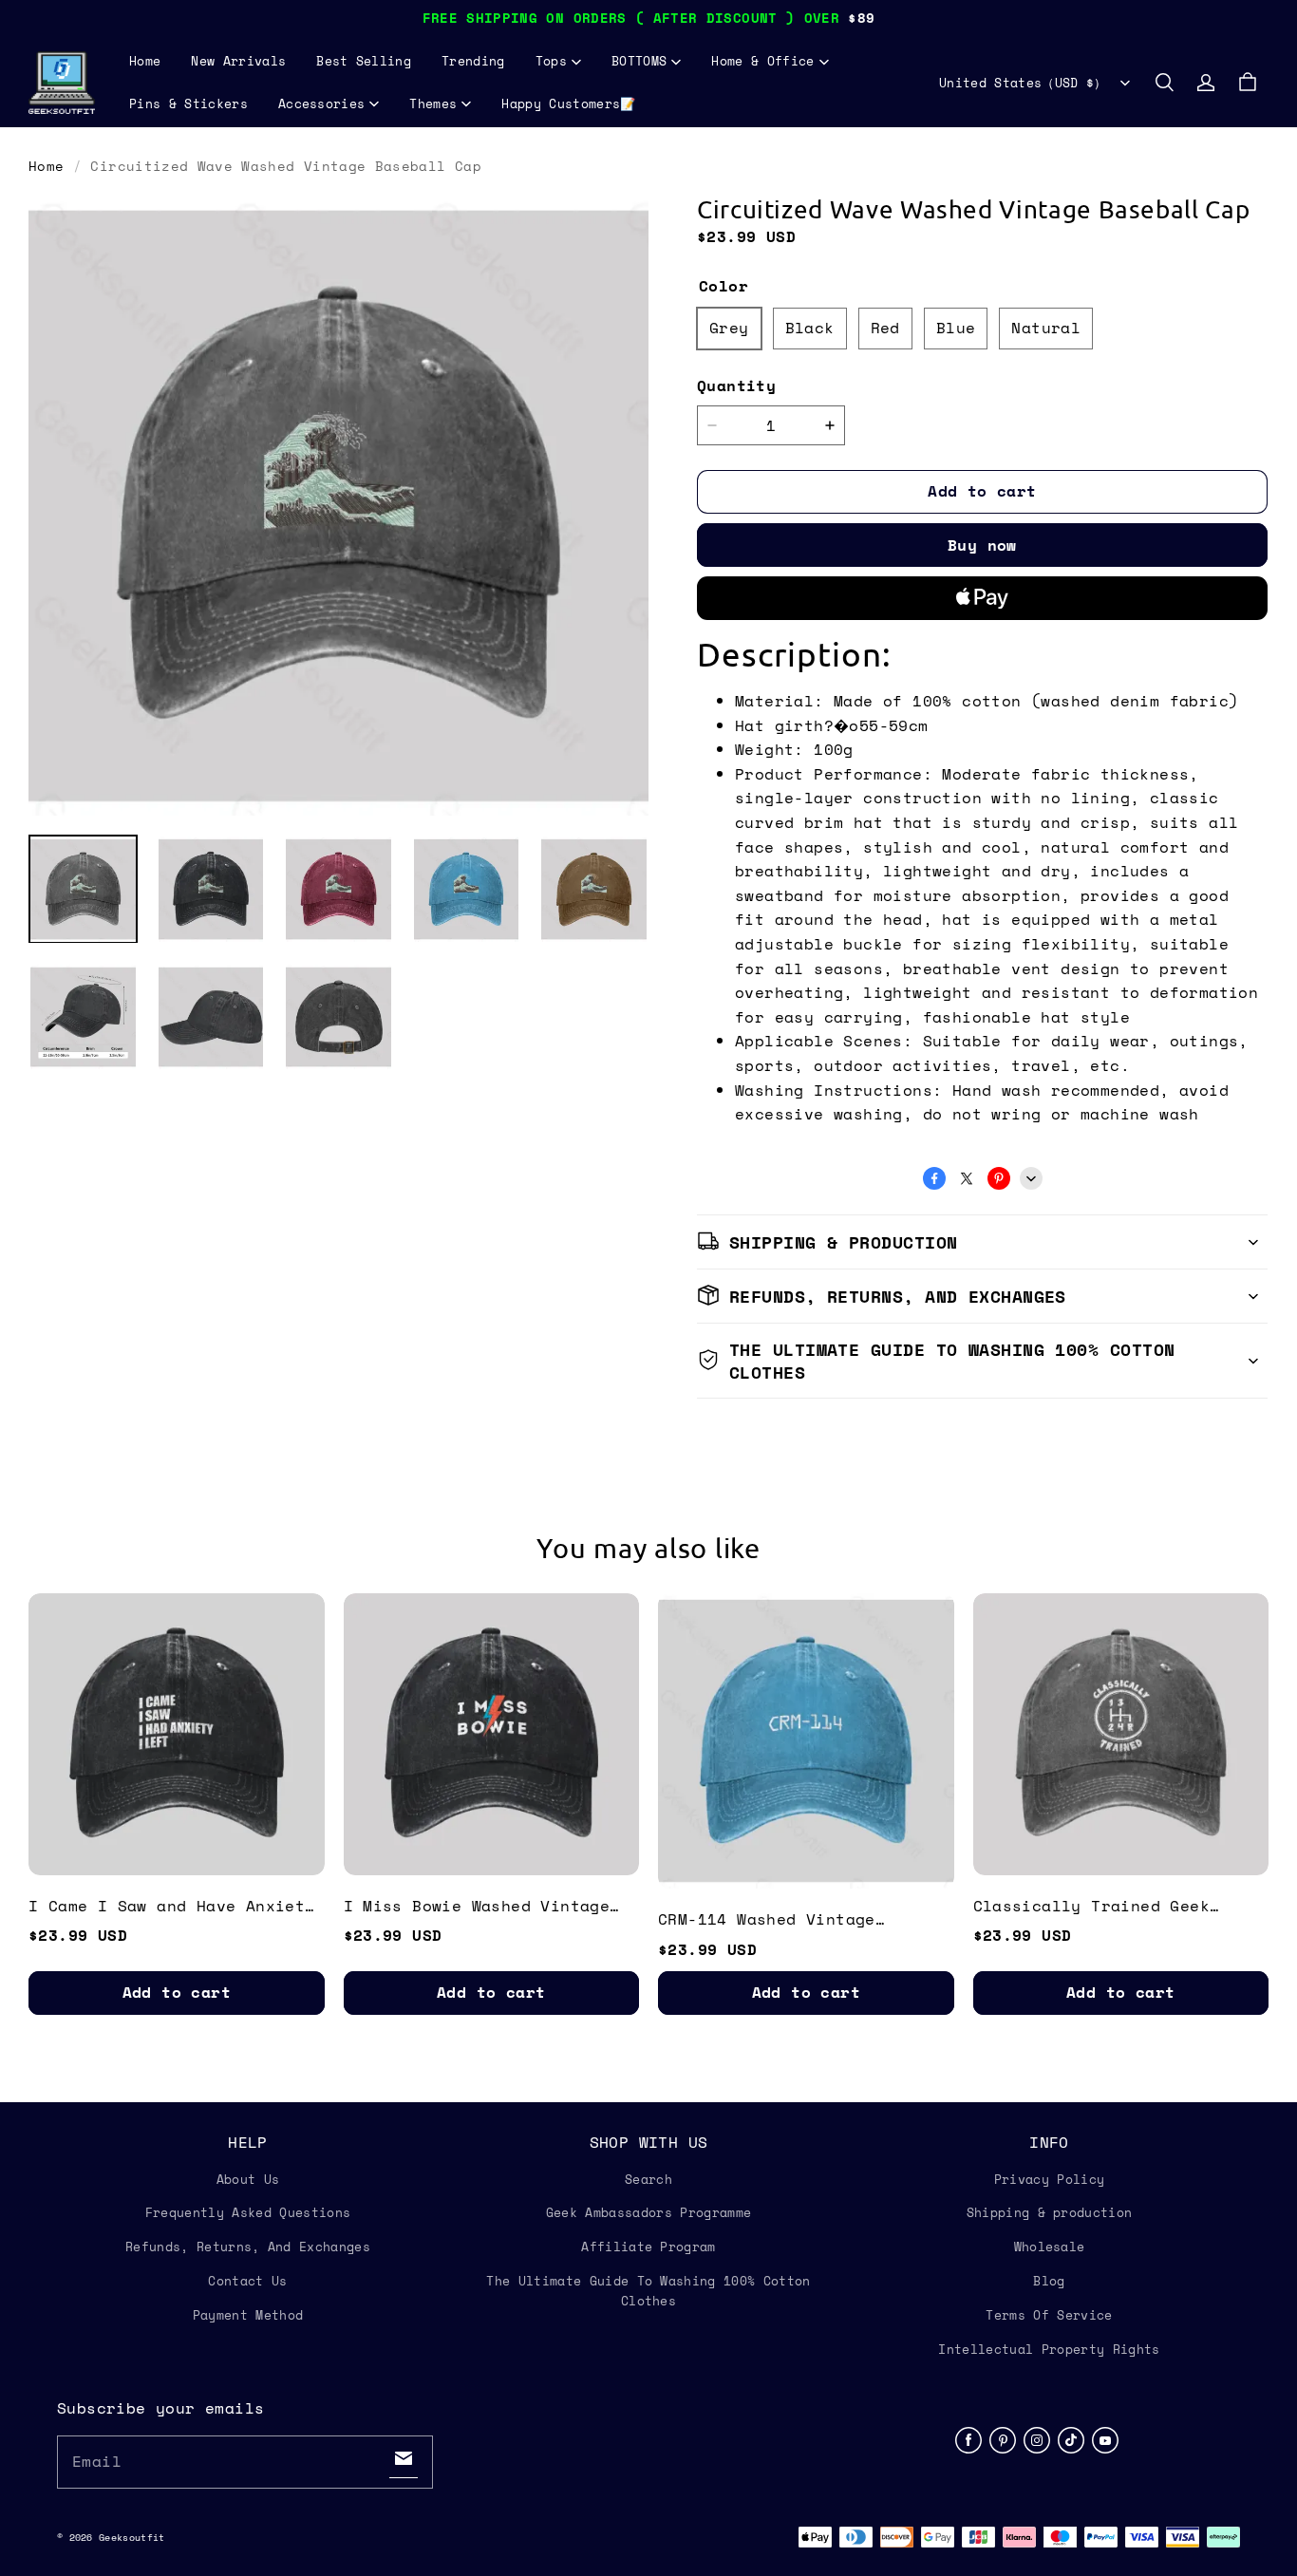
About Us (248, 2179)
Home (145, 61)
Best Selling (364, 61)
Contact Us (247, 2281)
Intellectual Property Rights (1049, 2349)
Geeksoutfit (132, 2538)
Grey (729, 328)
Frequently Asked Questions (248, 2212)
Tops (551, 61)
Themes (433, 103)
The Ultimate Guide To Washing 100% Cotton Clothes (648, 2291)
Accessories (322, 103)
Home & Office (762, 61)
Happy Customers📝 (568, 103)
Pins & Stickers (188, 103)
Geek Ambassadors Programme (648, 2212)
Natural (1046, 328)
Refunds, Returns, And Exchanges (248, 2247)
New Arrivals (238, 61)
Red (885, 328)
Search (648, 2179)
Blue (956, 328)
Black (810, 328)
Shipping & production (1050, 2212)
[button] (1164, 83)
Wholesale (1050, 2247)
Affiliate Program (648, 2247)
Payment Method (248, 2315)
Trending (473, 61)
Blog (1049, 2281)
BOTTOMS (639, 61)
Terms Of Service (1049, 2315)
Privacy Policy (1050, 2179)
